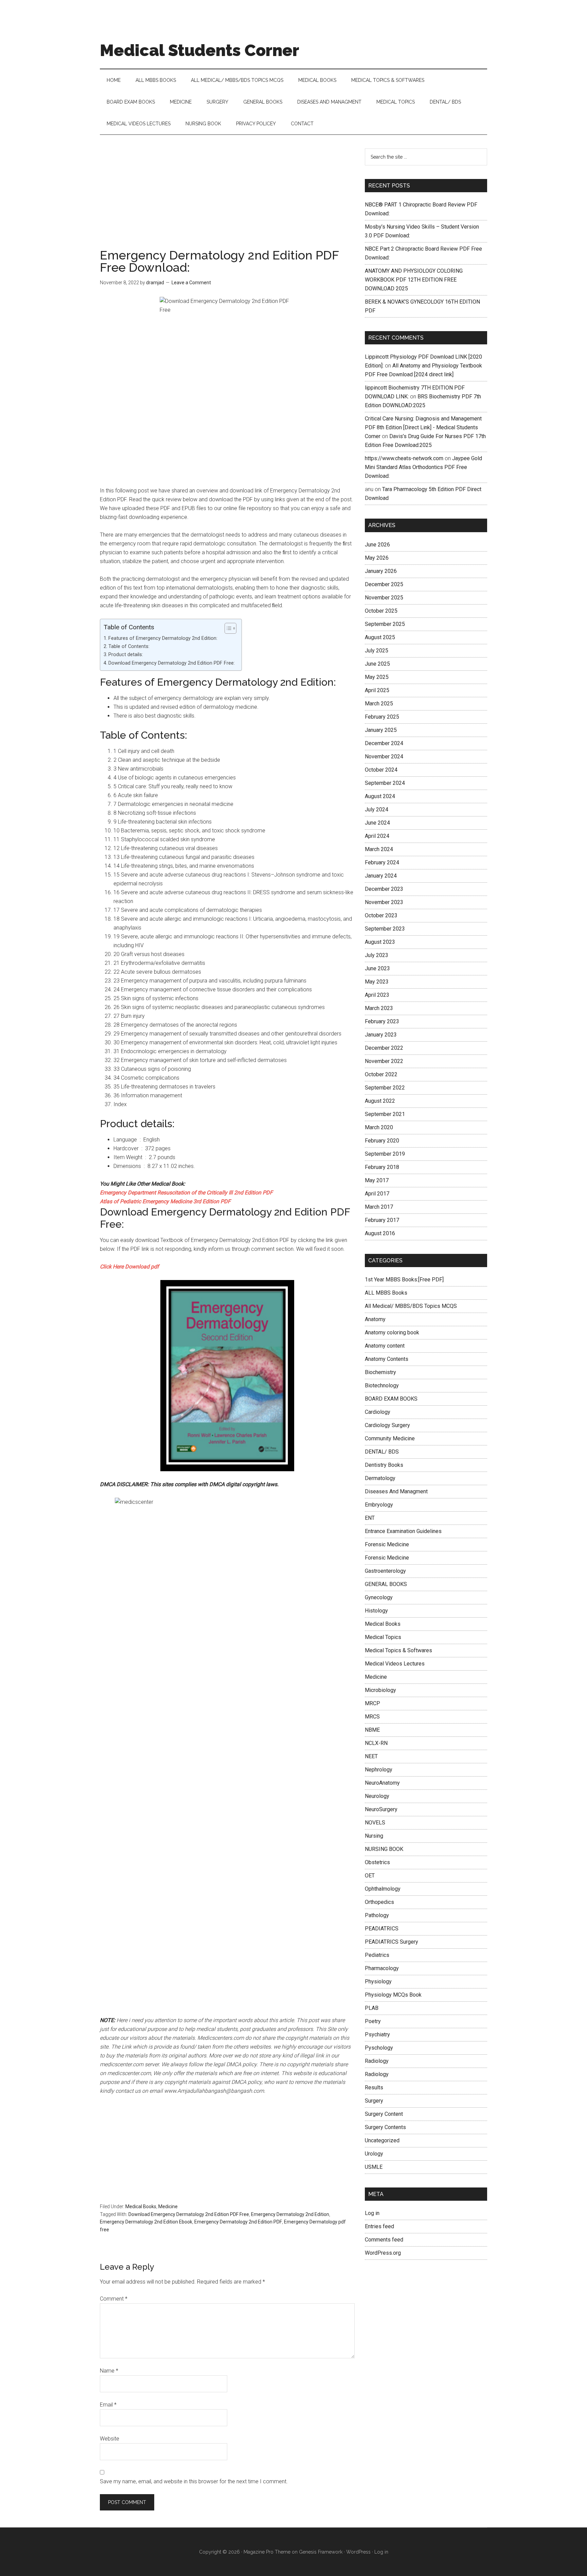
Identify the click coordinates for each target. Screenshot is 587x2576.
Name (109, 2371)
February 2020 (382, 1141)
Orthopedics (379, 1902)
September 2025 (385, 624)
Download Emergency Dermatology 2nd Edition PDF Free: (172, 663)
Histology (376, 1611)
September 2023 (385, 929)
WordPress (358, 2552)
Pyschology (379, 2048)
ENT (370, 1518)
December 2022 (384, 1048)
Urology (374, 2154)
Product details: (126, 655)
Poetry (373, 2021)
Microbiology (380, 1690)
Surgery (374, 2101)
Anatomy (375, 1319)
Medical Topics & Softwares (398, 1650)
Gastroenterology (385, 1571)
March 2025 (379, 704)
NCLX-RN (376, 1743)
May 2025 (377, 677)
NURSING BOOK (384, 1849)
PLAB (372, 2008)
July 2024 (377, 809)
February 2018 (382, 1167)
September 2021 (385, 1114)
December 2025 (384, 584)
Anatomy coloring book (392, 1332)
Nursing (374, 1836)
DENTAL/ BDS (382, 1452)
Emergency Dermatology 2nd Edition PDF (238, 2222)
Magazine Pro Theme (267, 2552)
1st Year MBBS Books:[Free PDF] (404, 1280)
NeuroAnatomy (382, 1783)
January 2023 (381, 1035)
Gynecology (379, 1597)
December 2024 (384, 743)
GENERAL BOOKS (386, 1584)
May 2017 (377, 1180)
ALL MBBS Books (386, 1293)
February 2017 (382, 1220)
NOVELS (375, 1823)
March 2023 (379, 1008)
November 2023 (384, 902)
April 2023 (377, 995)
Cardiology (378, 1412)
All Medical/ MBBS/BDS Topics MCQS (411, 1306)
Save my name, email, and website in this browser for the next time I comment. (194, 2481)
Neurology (377, 1796)
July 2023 (377, 955)
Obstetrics (377, 1862)
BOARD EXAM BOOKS (391, 1399)
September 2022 (385, 1088)
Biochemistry (380, 1372)
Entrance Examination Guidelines (403, 1531)
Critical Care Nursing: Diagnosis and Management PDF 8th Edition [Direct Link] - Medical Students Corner (423, 427)
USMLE (374, 2167)
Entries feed (379, 2226)
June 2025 (377, 664)
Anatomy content (385, 1346)
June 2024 (377, 823)
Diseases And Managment (396, 1491)
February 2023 (382, 1021)
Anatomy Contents (387, 1359)
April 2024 (377, 836)
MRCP (372, 1703)
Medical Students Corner (200, 50)
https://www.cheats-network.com (404, 458)
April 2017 (377, 1194)
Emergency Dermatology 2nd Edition (290, 2214)
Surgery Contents (385, 2127)
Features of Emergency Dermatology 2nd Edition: (163, 638)
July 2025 (377, 651)
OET (370, 1876)
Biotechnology (382, 1385)
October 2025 (381, 611)
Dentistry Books (384, 1465)
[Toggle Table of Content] (227, 628)
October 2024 (381, 770)
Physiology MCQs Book (393, 1995)
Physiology (378, 1981)
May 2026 (377, 558)
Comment (114, 2299)
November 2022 (384, 1061)
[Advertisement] (227, 199)
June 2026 (377, 545)
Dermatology (380, 1478)
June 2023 (377, 968)
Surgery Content (384, 2114)
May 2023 (377, 982)
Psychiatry (377, 2034)
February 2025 (382, 717)
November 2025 (384, 598)
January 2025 (381, 730)
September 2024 (385, 783)
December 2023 (384, 889)
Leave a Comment (191, 283)
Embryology (379, 1505)
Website (110, 2439)
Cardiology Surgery (387, 1425)
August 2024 (380, 796)
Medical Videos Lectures (395, 1664)
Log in (372, 2213)
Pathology (377, 1915)
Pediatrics (377, 1955)
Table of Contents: (129, 646)
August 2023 (380, 942)
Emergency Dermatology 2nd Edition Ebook (146, 2222)
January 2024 (381, 876)
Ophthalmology (383, 1889)
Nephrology (379, 1770)
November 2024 (384, 756)
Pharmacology (382, 1968)
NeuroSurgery (381, 1809)
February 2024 (382, 862)
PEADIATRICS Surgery (392, 1942)
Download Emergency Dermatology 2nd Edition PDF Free (189, 2214)
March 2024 (379, 849)
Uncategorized (382, 2140)
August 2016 (380, 1233)
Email (108, 2405)
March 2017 (379, 1207)
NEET (371, 1756)
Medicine (168, 2206)
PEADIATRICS (382, 1929)
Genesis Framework (321, 2552)
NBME (372, 1730)
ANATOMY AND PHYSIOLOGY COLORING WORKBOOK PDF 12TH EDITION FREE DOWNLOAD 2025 (414, 280)
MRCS (372, 1717)
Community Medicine (390, 1438)
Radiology (377, 2061)
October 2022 (381, 1074)
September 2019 (385, 1154)
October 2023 (381, 915)
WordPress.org (383, 2253)
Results (374, 2087)
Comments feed (384, 2240)
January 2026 (381, 571)
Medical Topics (383, 1637)
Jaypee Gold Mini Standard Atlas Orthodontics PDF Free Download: (423, 467)
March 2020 (379, 1127)
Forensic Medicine (387, 1544)
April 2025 (377, 690)
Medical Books (141, 2206)
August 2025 (380, 637)
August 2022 (380, 1101)
